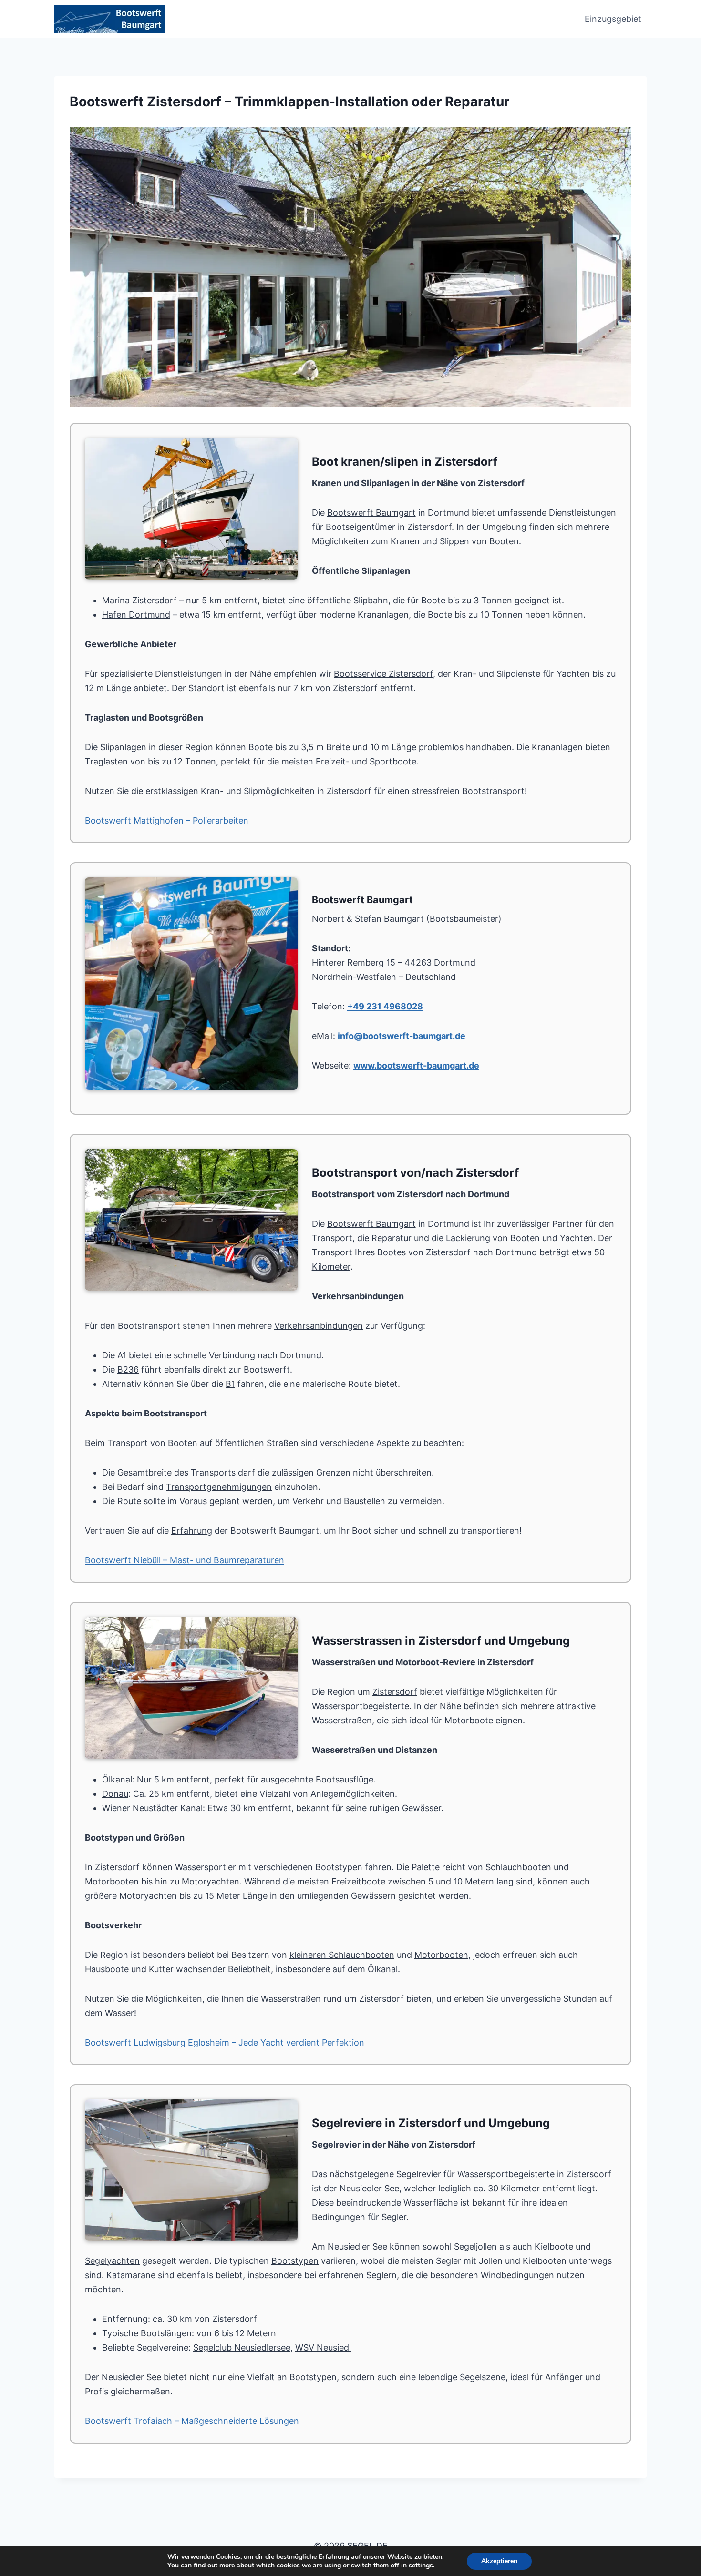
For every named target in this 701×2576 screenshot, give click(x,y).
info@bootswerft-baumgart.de (402, 1036)
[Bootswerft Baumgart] (350, 267)
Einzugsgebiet (613, 19)
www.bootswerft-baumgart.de (416, 1065)
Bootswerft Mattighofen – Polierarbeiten (167, 820)
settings (421, 2566)
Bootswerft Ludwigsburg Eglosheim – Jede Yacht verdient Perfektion (225, 2042)
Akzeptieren (499, 2561)
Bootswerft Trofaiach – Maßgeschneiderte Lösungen (192, 2421)
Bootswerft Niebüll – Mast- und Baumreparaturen (185, 1560)
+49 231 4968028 (385, 1006)
